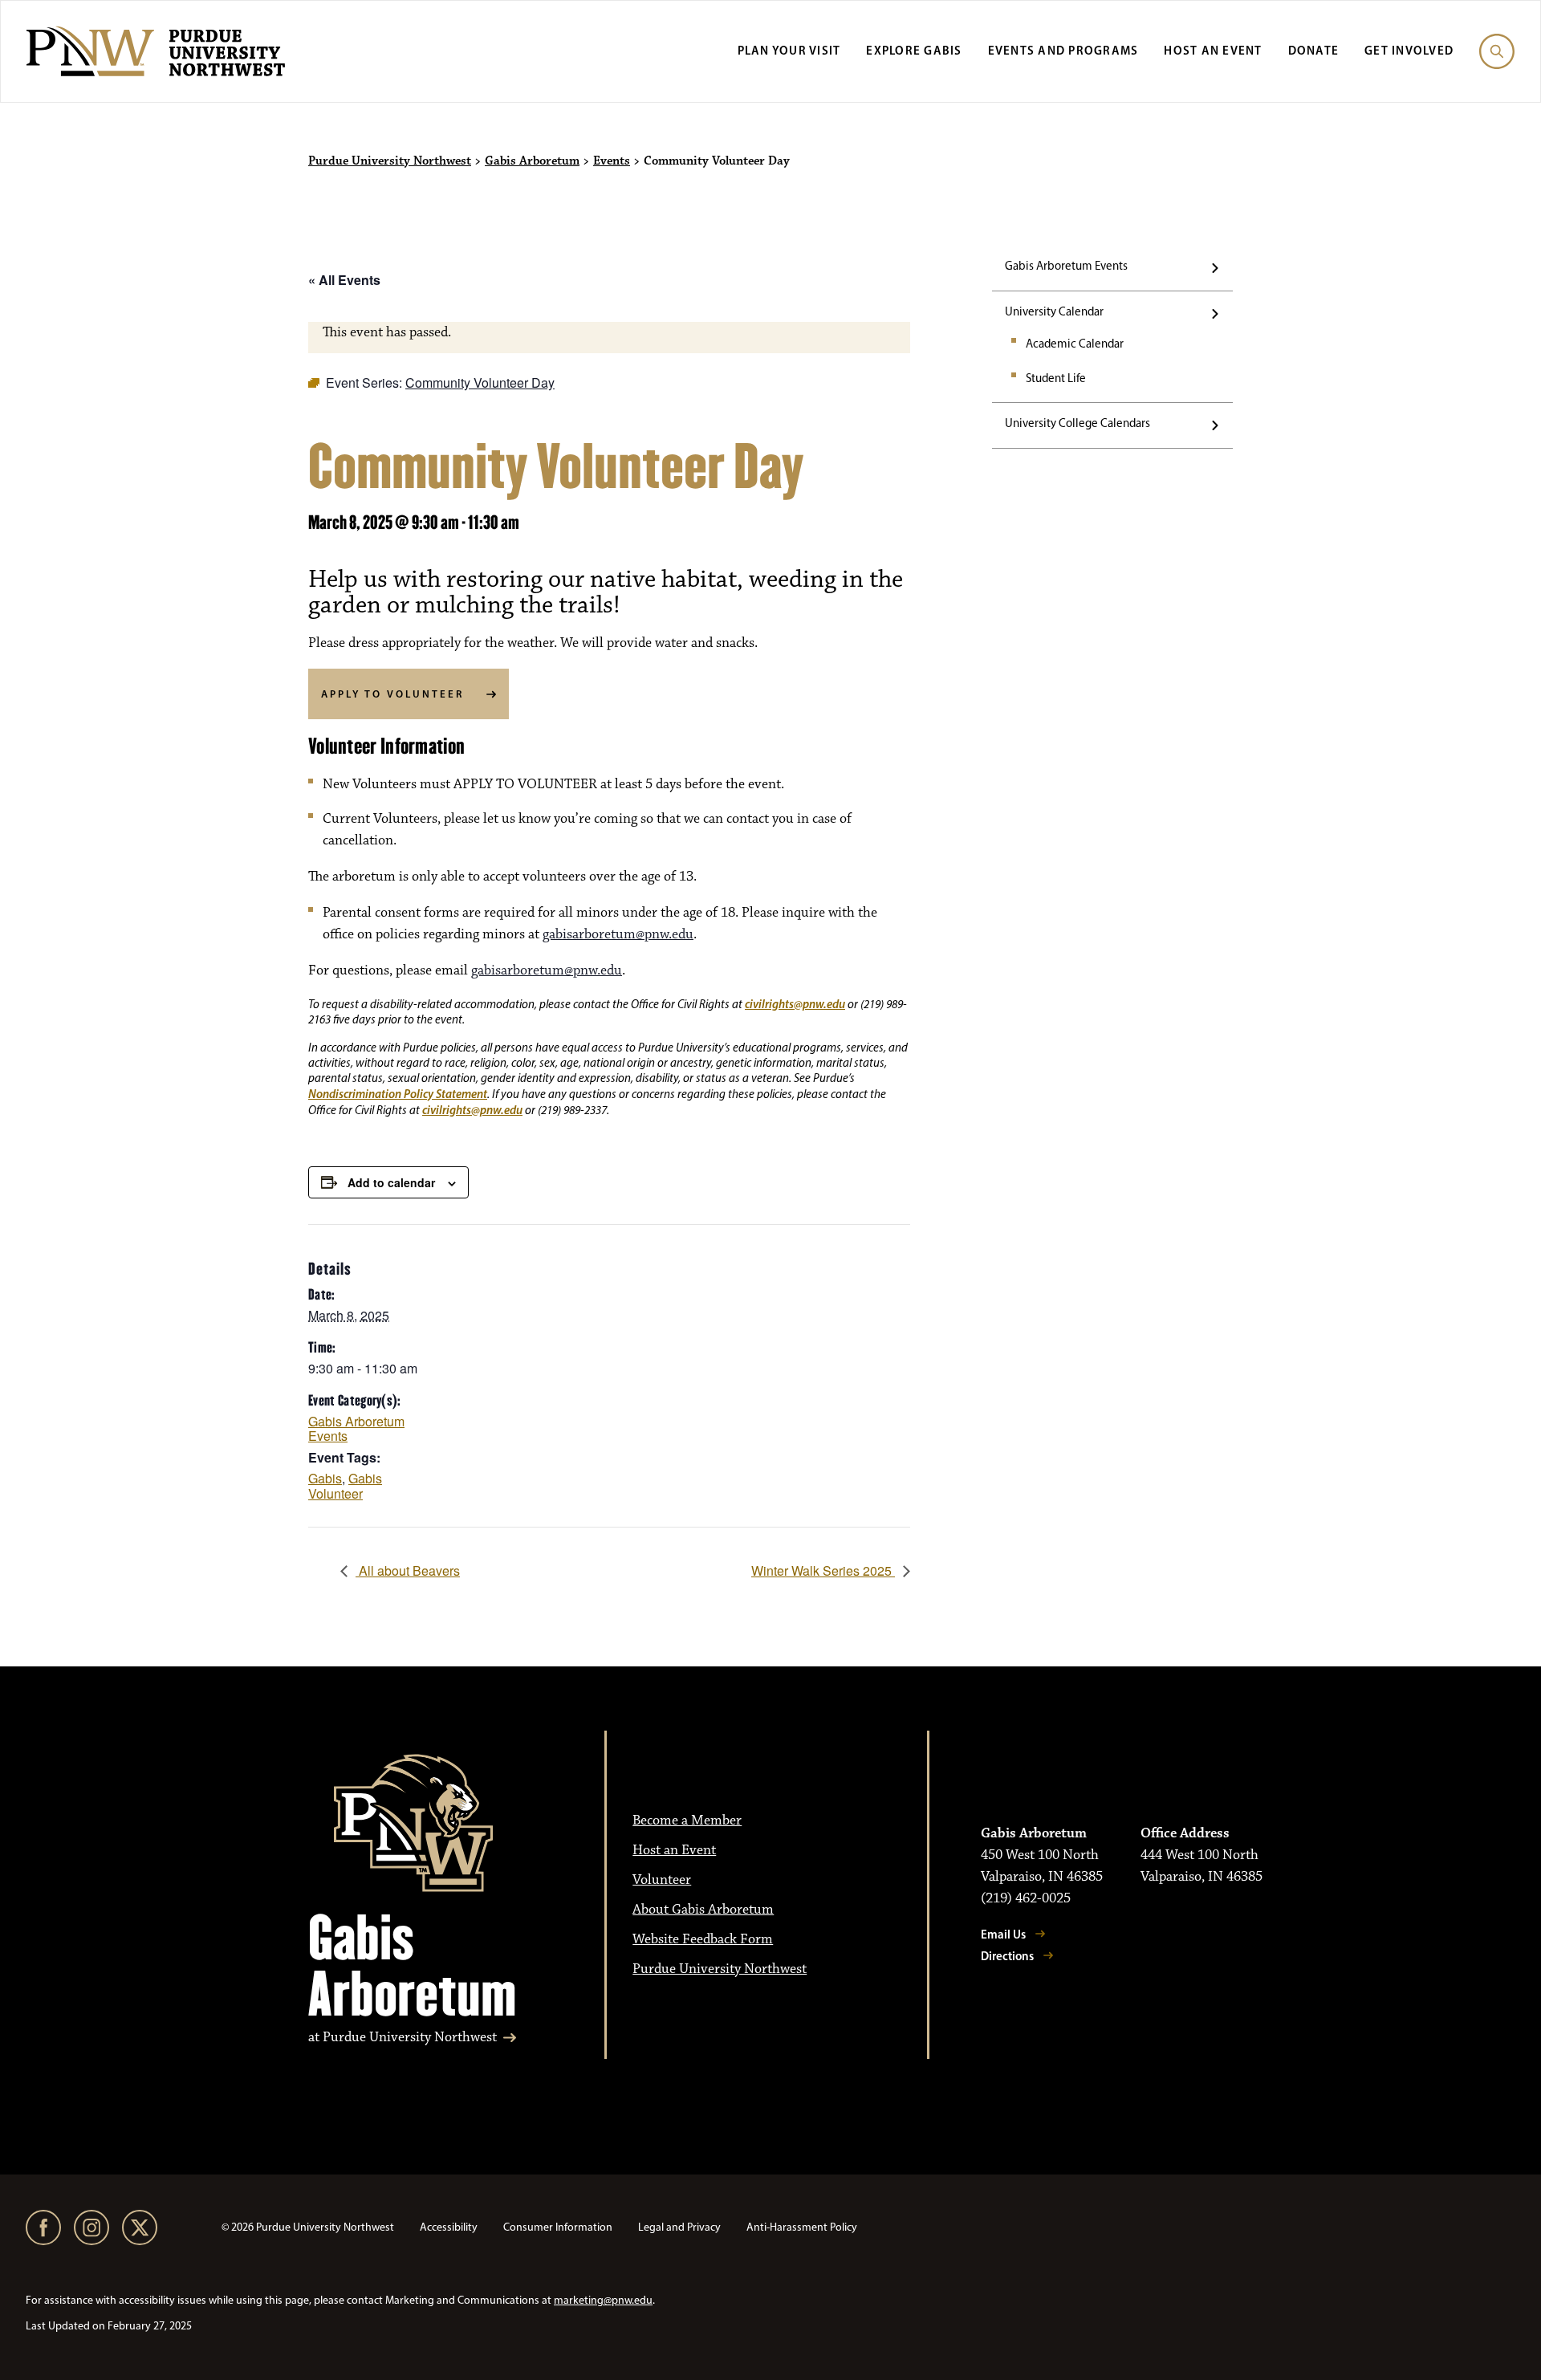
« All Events (344, 280)
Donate (1314, 50)
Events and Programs (1063, 50)
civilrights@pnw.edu (795, 1004)
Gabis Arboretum (532, 161)
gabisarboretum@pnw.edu (618, 934)
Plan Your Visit (789, 50)
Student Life (1056, 378)
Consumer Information (558, 2227)
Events (612, 161)
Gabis (325, 1478)
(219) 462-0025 (1026, 1898)
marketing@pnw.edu (603, 2300)
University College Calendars (1077, 423)
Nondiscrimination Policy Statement (398, 1094)
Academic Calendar (1075, 344)
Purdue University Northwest (390, 161)
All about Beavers (408, 1570)
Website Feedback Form (703, 1939)
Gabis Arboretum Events (1066, 266)
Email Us (1003, 1934)
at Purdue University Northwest (403, 2038)
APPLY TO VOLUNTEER (392, 694)
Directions (1007, 1956)
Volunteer (662, 1880)
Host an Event (1213, 50)
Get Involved (1409, 50)
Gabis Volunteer (345, 1486)
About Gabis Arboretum (703, 1910)
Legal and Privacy (679, 2227)
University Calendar (1054, 311)
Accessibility (449, 2227)
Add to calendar (391, 1182)
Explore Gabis (914, 50)
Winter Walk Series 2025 (823, 1570)
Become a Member (687, 1821)
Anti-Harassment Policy (802, 2227)
